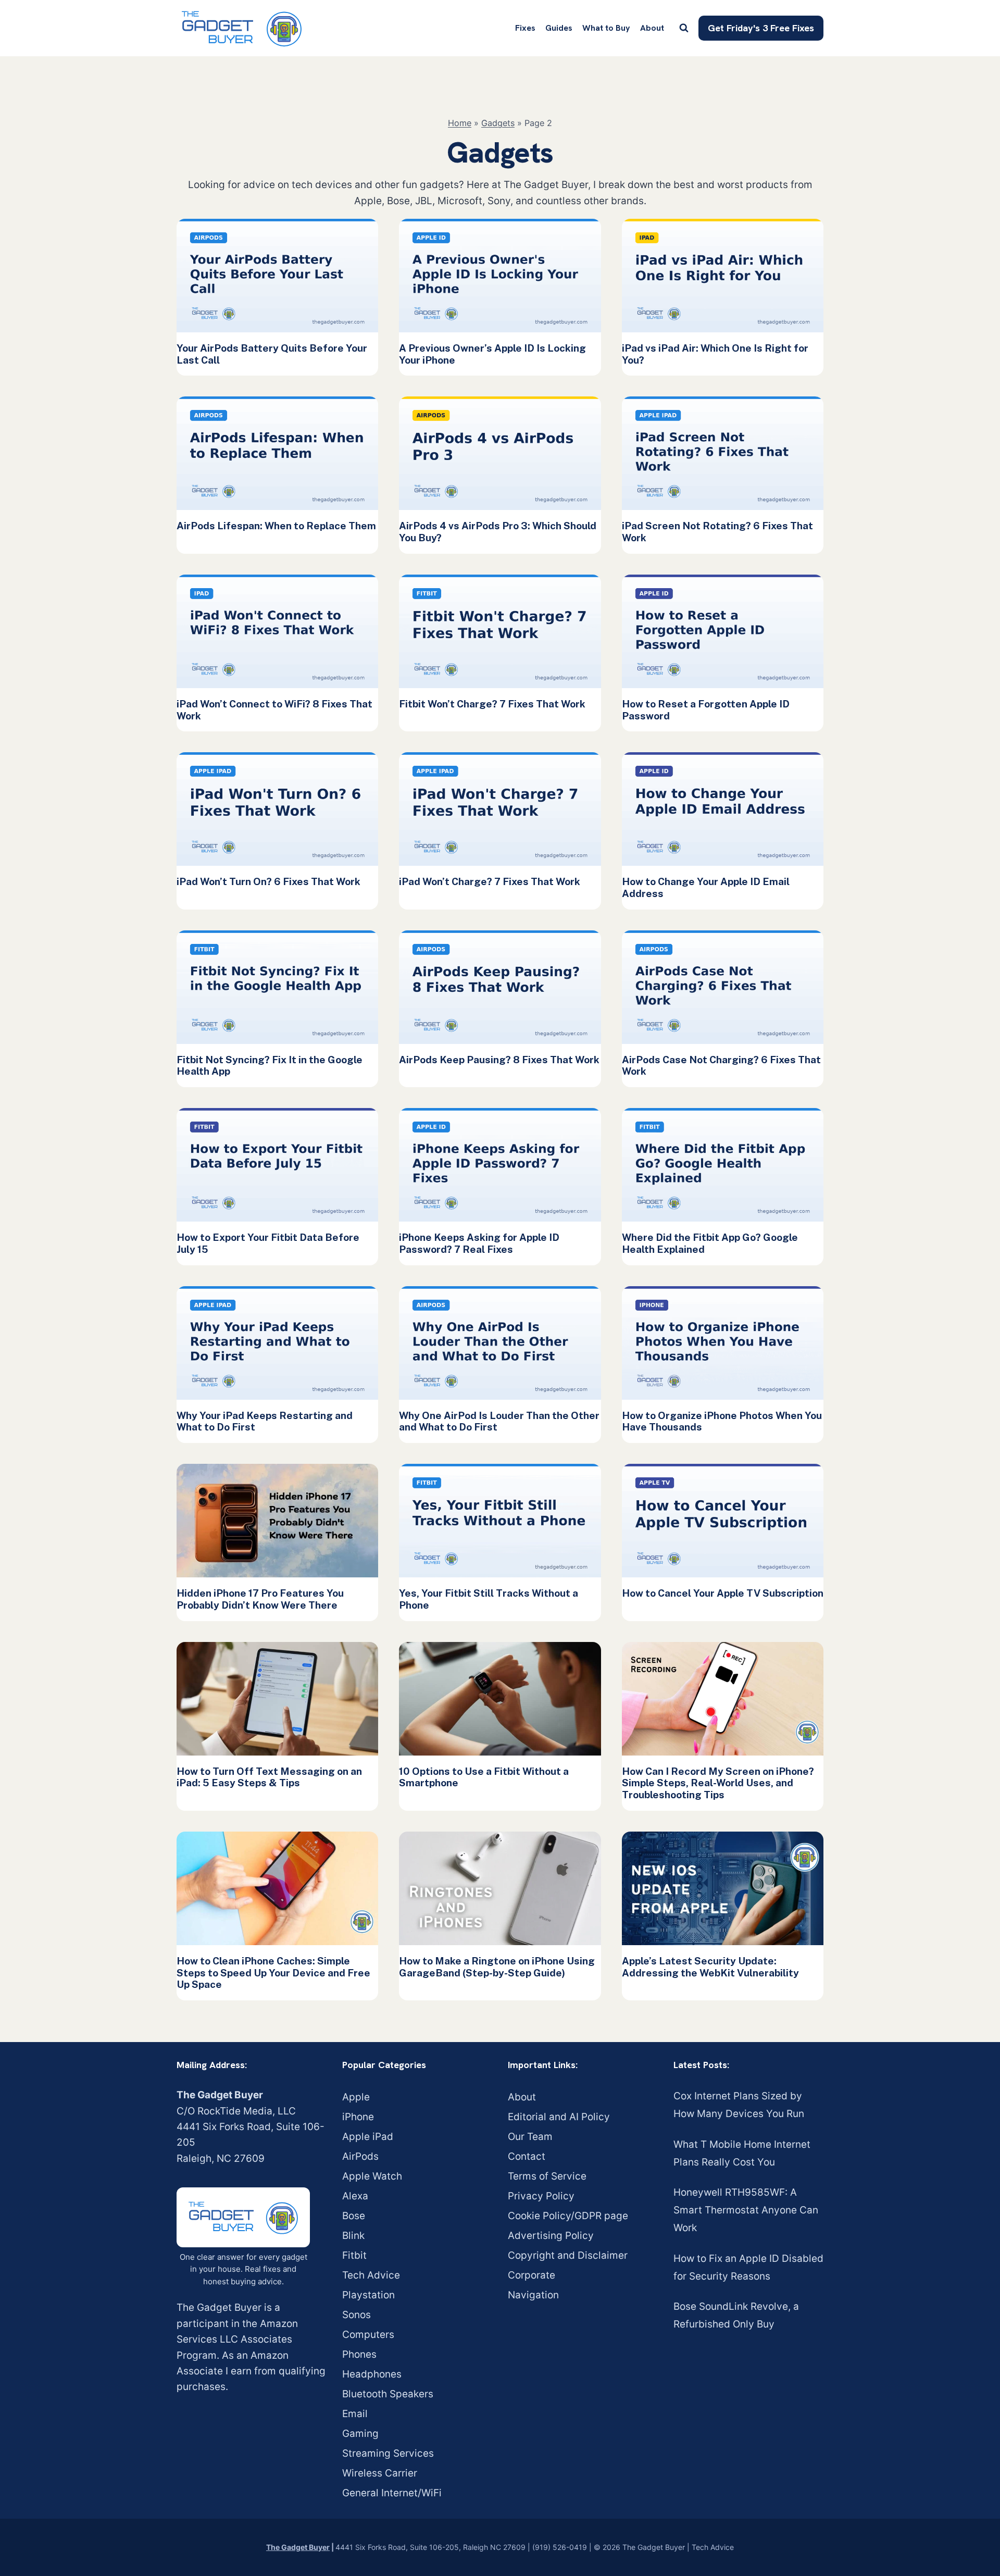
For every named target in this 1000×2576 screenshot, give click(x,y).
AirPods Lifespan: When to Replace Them (276, 526)
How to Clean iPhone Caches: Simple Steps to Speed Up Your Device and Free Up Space (273, 1973)
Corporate (532, 2275)
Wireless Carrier (380, 2473)
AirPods (360, 2156)
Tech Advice (371, 2275)
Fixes (525, 28)
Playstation (368, 2295)
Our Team (530, 2137)
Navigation (533, 2295)
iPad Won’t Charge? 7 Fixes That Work (490, 881)
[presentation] (277, 276)
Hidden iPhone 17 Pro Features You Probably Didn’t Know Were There (260, 1599)
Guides (559, 28)
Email (355, 2414)
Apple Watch (372, 2176)
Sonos (357, 2315)
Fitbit (354, 2255)
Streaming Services (388, 2453)
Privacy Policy (541, 2196)
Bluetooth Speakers (388, 2394)
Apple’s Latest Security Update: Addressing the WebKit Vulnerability (710, 1967)
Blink (353, 2236)
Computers (368, 2335)
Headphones (372, 2374)
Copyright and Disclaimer (568, 2255)
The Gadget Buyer (298, 2547)
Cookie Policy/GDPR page (568, 2216)
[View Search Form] (684, 28)
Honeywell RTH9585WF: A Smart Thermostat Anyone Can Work (746, 2210)
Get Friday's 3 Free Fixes (761, 28)
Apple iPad (368, 2137)
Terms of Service (547, 2176)
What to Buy (606, 28)
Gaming (360, 2434)
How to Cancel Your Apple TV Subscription (723, 1593)
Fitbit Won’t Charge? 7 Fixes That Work (492, 704)
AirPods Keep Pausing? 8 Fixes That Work (499, 1060)
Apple (356, 2097)
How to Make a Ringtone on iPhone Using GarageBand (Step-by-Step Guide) (497, 1967)
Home (460, 123)
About (652, 28)
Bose (354, 2216)
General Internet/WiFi (392, 2493)
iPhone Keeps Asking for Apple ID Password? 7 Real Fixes (479, 1243)
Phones (359, 2354)
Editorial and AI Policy (559, 2117)
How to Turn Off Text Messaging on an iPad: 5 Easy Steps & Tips (269, 1777)
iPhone (358, 2117)
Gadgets (498, 123)
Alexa (355, 2196)
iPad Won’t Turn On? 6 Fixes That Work (268, 881)
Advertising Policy (551, 2236)
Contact (527, 2156)
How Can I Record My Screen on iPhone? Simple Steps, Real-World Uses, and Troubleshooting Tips (718, 1783)
